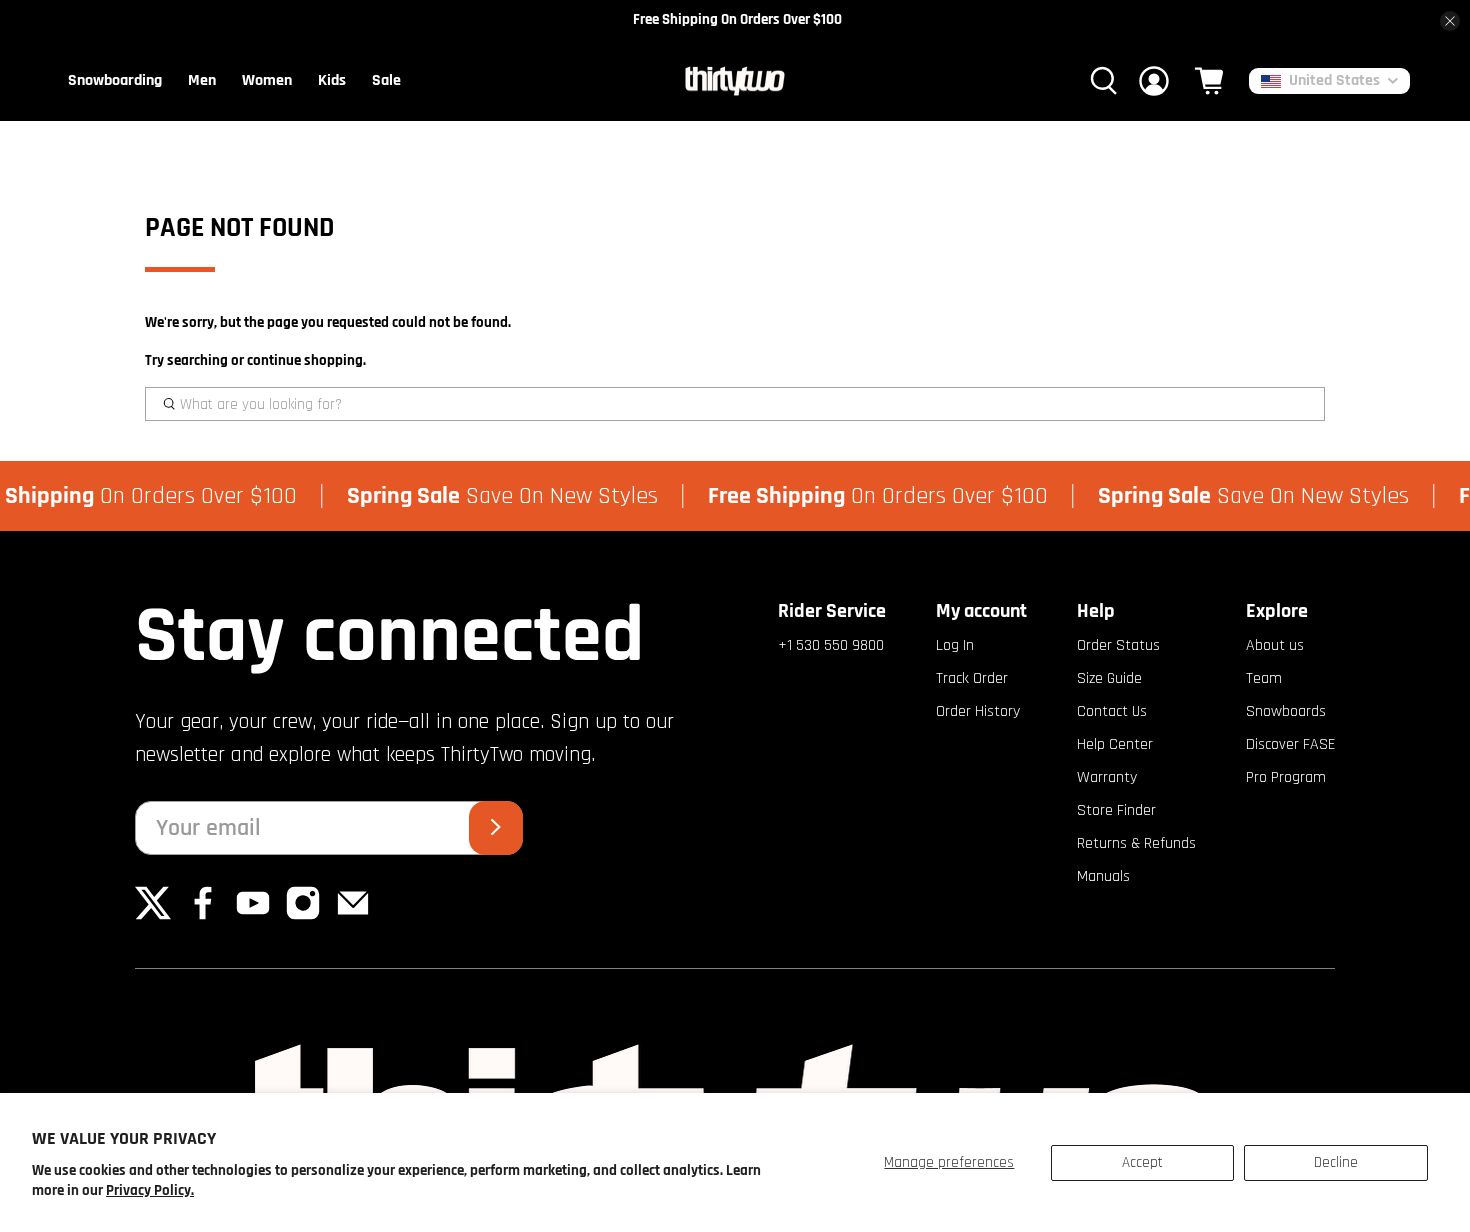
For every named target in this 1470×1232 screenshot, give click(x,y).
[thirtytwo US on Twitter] (153, 916)
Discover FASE (1290, 744)
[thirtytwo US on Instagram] (303, 916)
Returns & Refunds (1136, 843)
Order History (978, 711)
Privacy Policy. (150, 1190)
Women (267, 80)
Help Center (1115, 744)
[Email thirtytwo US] (353, 916)
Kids (332, 80)
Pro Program (1286, 777)
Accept (1142, 1162)
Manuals (1103, 876)
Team (1264, 678)
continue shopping (305, 360)
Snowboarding (115, 80)
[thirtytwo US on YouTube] (253, 916)
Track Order (972, 678)
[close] (1450, 21)
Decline (1336, 1162)
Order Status (1118, 645)
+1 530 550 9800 (831, 645)
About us (1275, 645)
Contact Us (1112, 711)
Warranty (1107, 777)
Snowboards (1286, 711)
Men (202, 80)
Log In (955, 645)
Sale (386, 80)
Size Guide (1109, 678)
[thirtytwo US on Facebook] (203, 916)
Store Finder (1116, 810)
